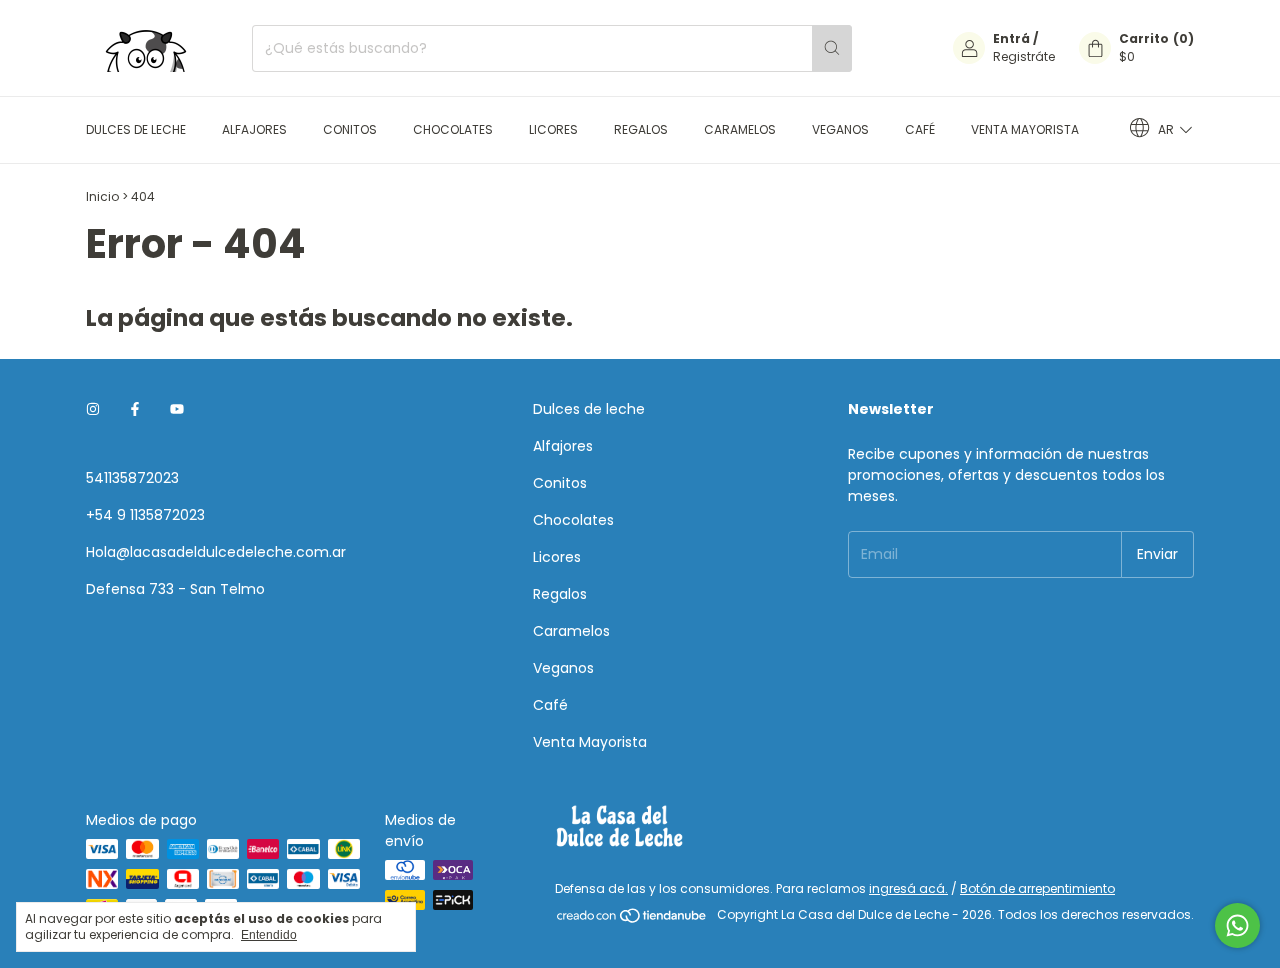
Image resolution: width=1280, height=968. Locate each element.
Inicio (102, 196)
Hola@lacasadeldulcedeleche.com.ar (216, 552)
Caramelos (740, 129)
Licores (553, 129)
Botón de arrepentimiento (1037, 888)
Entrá (1011, 38)
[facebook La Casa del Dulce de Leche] (135, 409)
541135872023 (132, 478)
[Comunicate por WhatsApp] (1237, 925)
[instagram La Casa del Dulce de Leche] (93, 409)
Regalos (641, 129)
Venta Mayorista (1025, 129)
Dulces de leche (136, 129)
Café (920, 129)
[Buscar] (832, 48)
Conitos (350, 129)
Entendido (269, 935)
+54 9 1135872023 (145, 515)
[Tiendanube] (632, 919)
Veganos (840, 129)
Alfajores (254, 129)
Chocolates (453, 129)
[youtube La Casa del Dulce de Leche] (177, 409)
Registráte (1024, 56)
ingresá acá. (908, 888)
